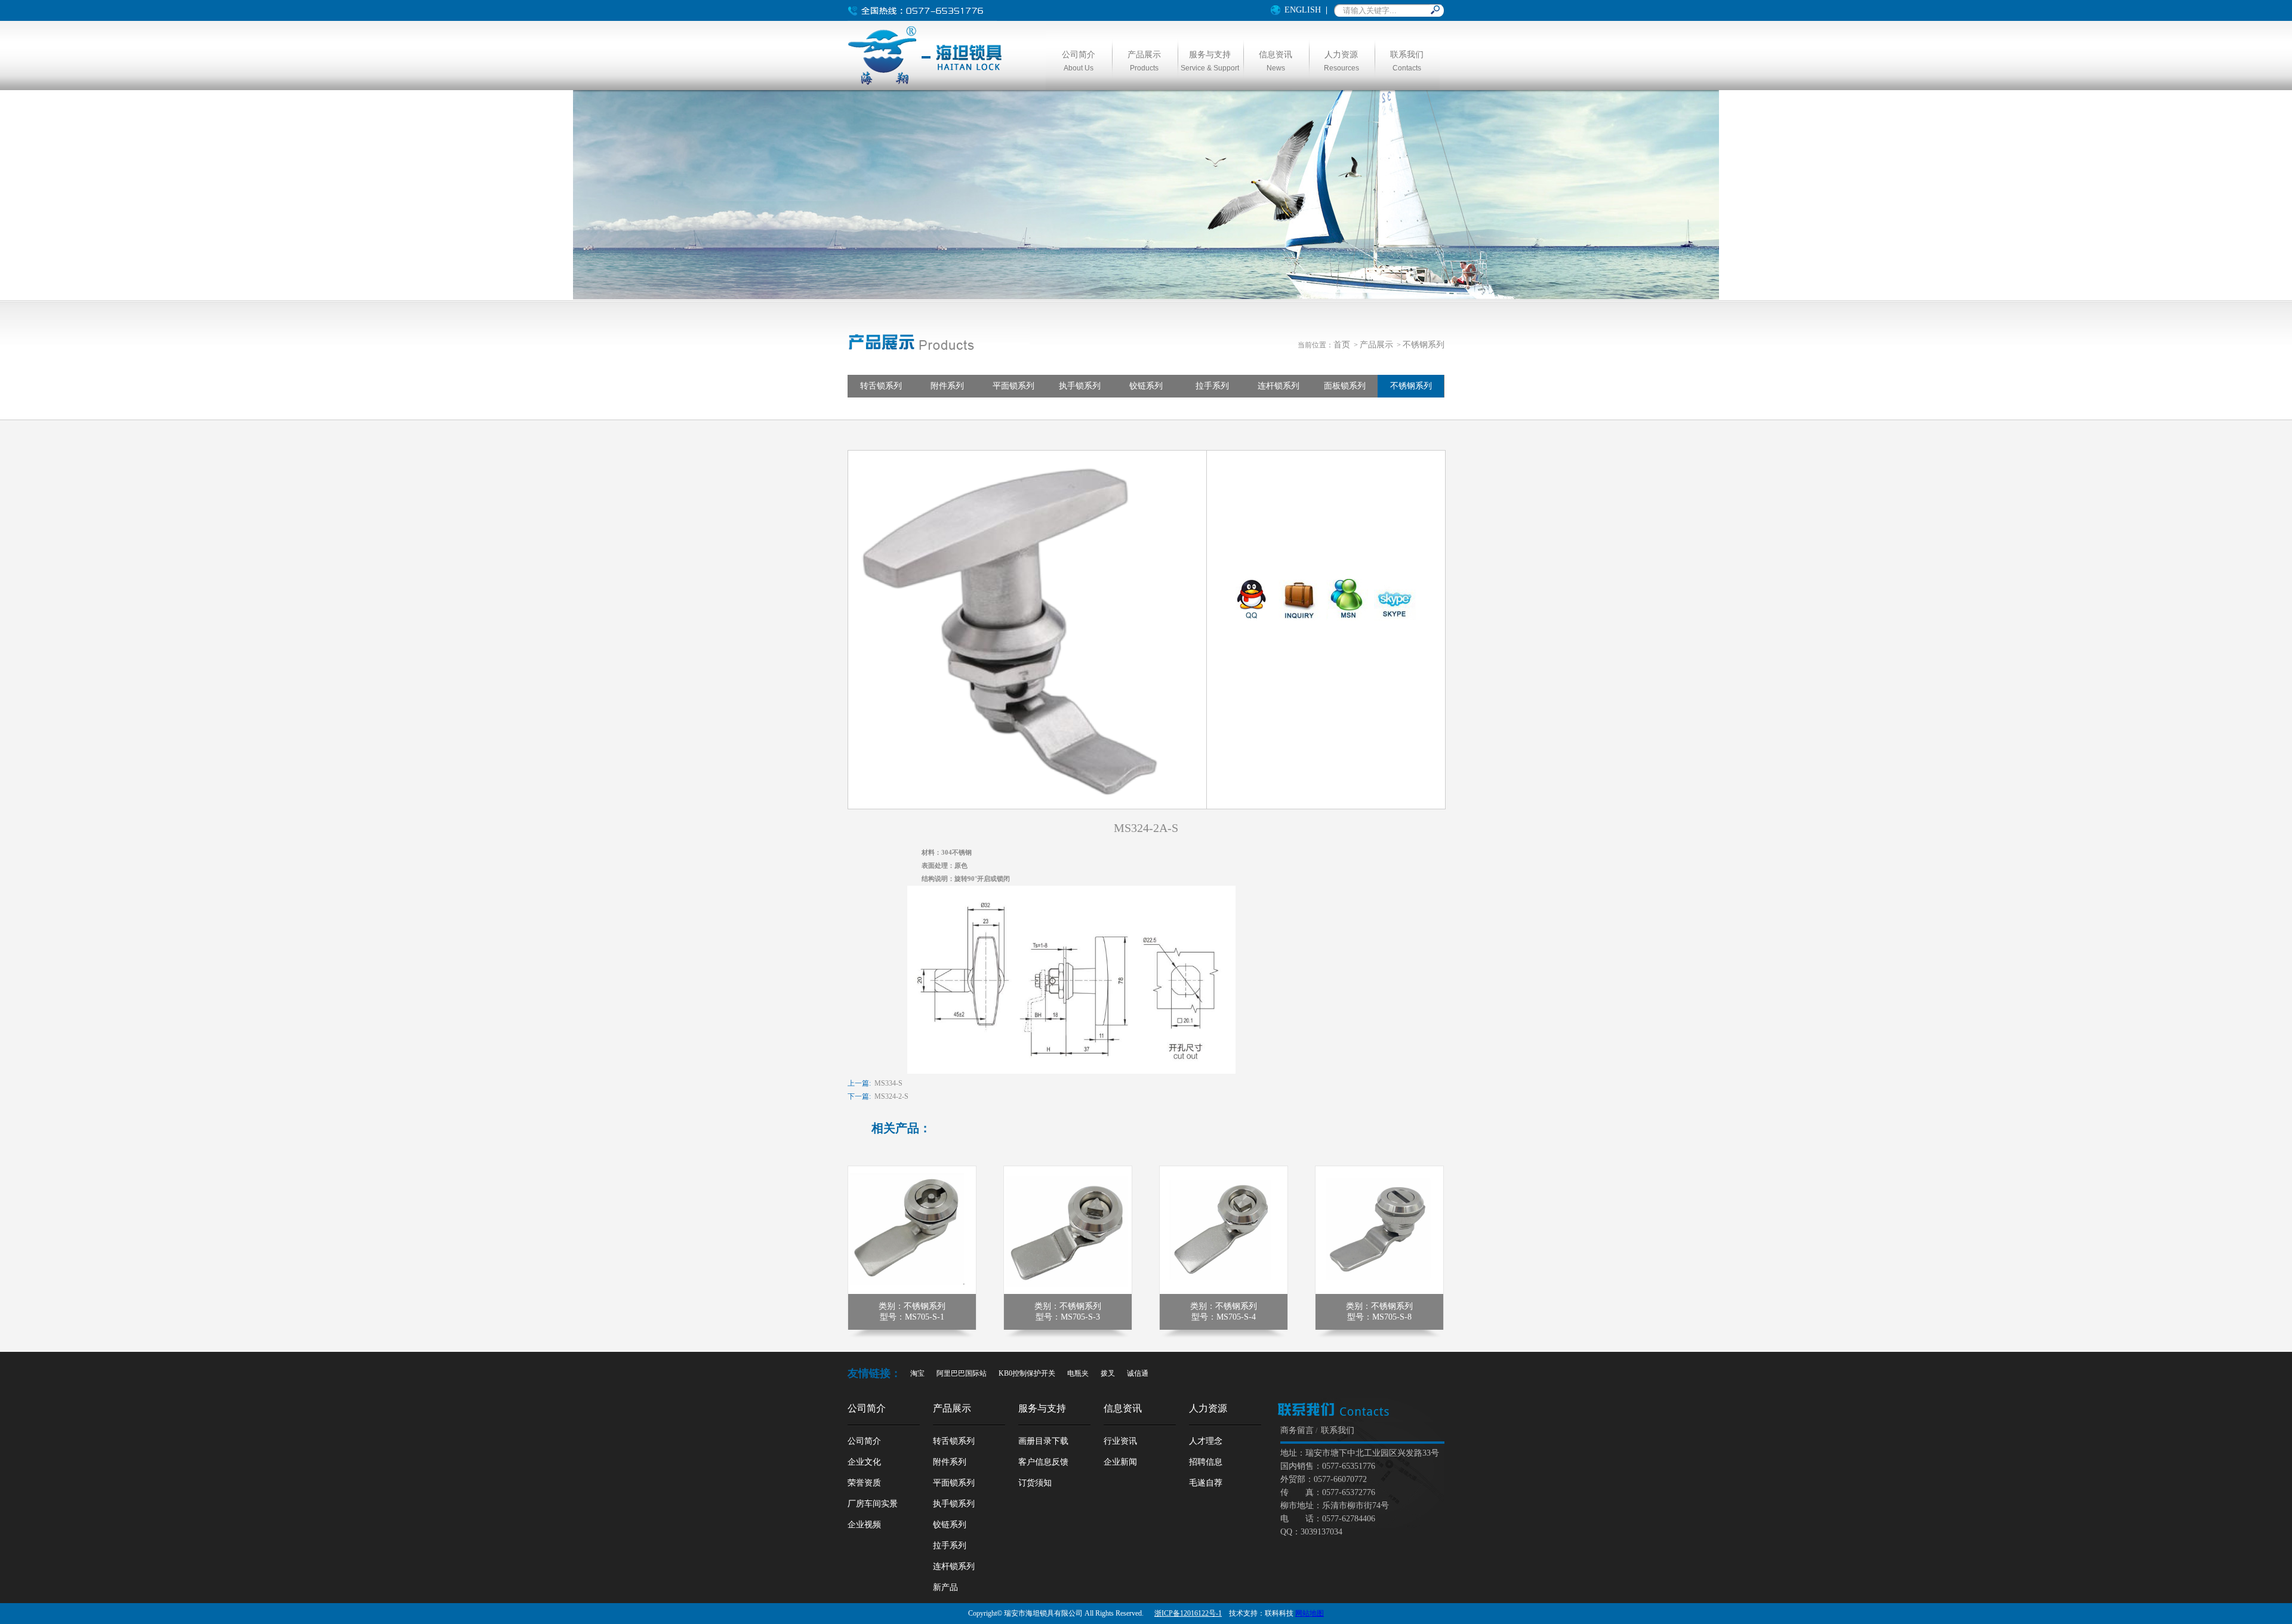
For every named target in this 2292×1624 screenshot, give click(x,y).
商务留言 (1297, 1430)
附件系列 (947, 386)
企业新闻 (1120, 1462)
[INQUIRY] (1299, 618)
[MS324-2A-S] (1027, 806)
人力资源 (1208, 1408)
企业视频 (864, 1525)
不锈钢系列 (1424, 345)
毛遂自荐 (1206, 1483)
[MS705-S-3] (1068, 1292)
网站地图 (1310, 1613)
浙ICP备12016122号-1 (1188, 1613)
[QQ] (1252, 618)
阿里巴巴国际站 (962, 1373)
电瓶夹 (1078, 1373)
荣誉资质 (864, 1483)
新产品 (945, 1587)
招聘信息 (1206, 1462)
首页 (1342, 345)
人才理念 (1206, 1441)
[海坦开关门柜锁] (926, 84)
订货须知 (1035, 1483)
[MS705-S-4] (1224, 1292)
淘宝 (917, 1373)
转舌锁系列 (881, 386)
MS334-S (888, 1083)
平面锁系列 (1013, 386)
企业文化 (864, 1462)
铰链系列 (1146, 386)
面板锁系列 (1345, 386)
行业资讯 (1120, 1441)
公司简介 (867, 1408)
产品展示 (1376, 345)
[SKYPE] (1395, 618)
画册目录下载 (1043, 1441)
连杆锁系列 (1279, 386)
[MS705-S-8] (1379, 1292)
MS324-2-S (891, 1096)
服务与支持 (1042, 1408)
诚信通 (1138, 1373)
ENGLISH (1303, 10)
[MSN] (1347, 618)
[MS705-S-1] (912, 1292)
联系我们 (1338, 1430)
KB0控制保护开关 (1027, 1373)
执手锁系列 (1080, 386)
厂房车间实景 (873, 1504)
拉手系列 (1212, 386)
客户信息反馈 (1043, 1462)
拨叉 (1108, 1373)
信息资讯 (1123, 1408)
